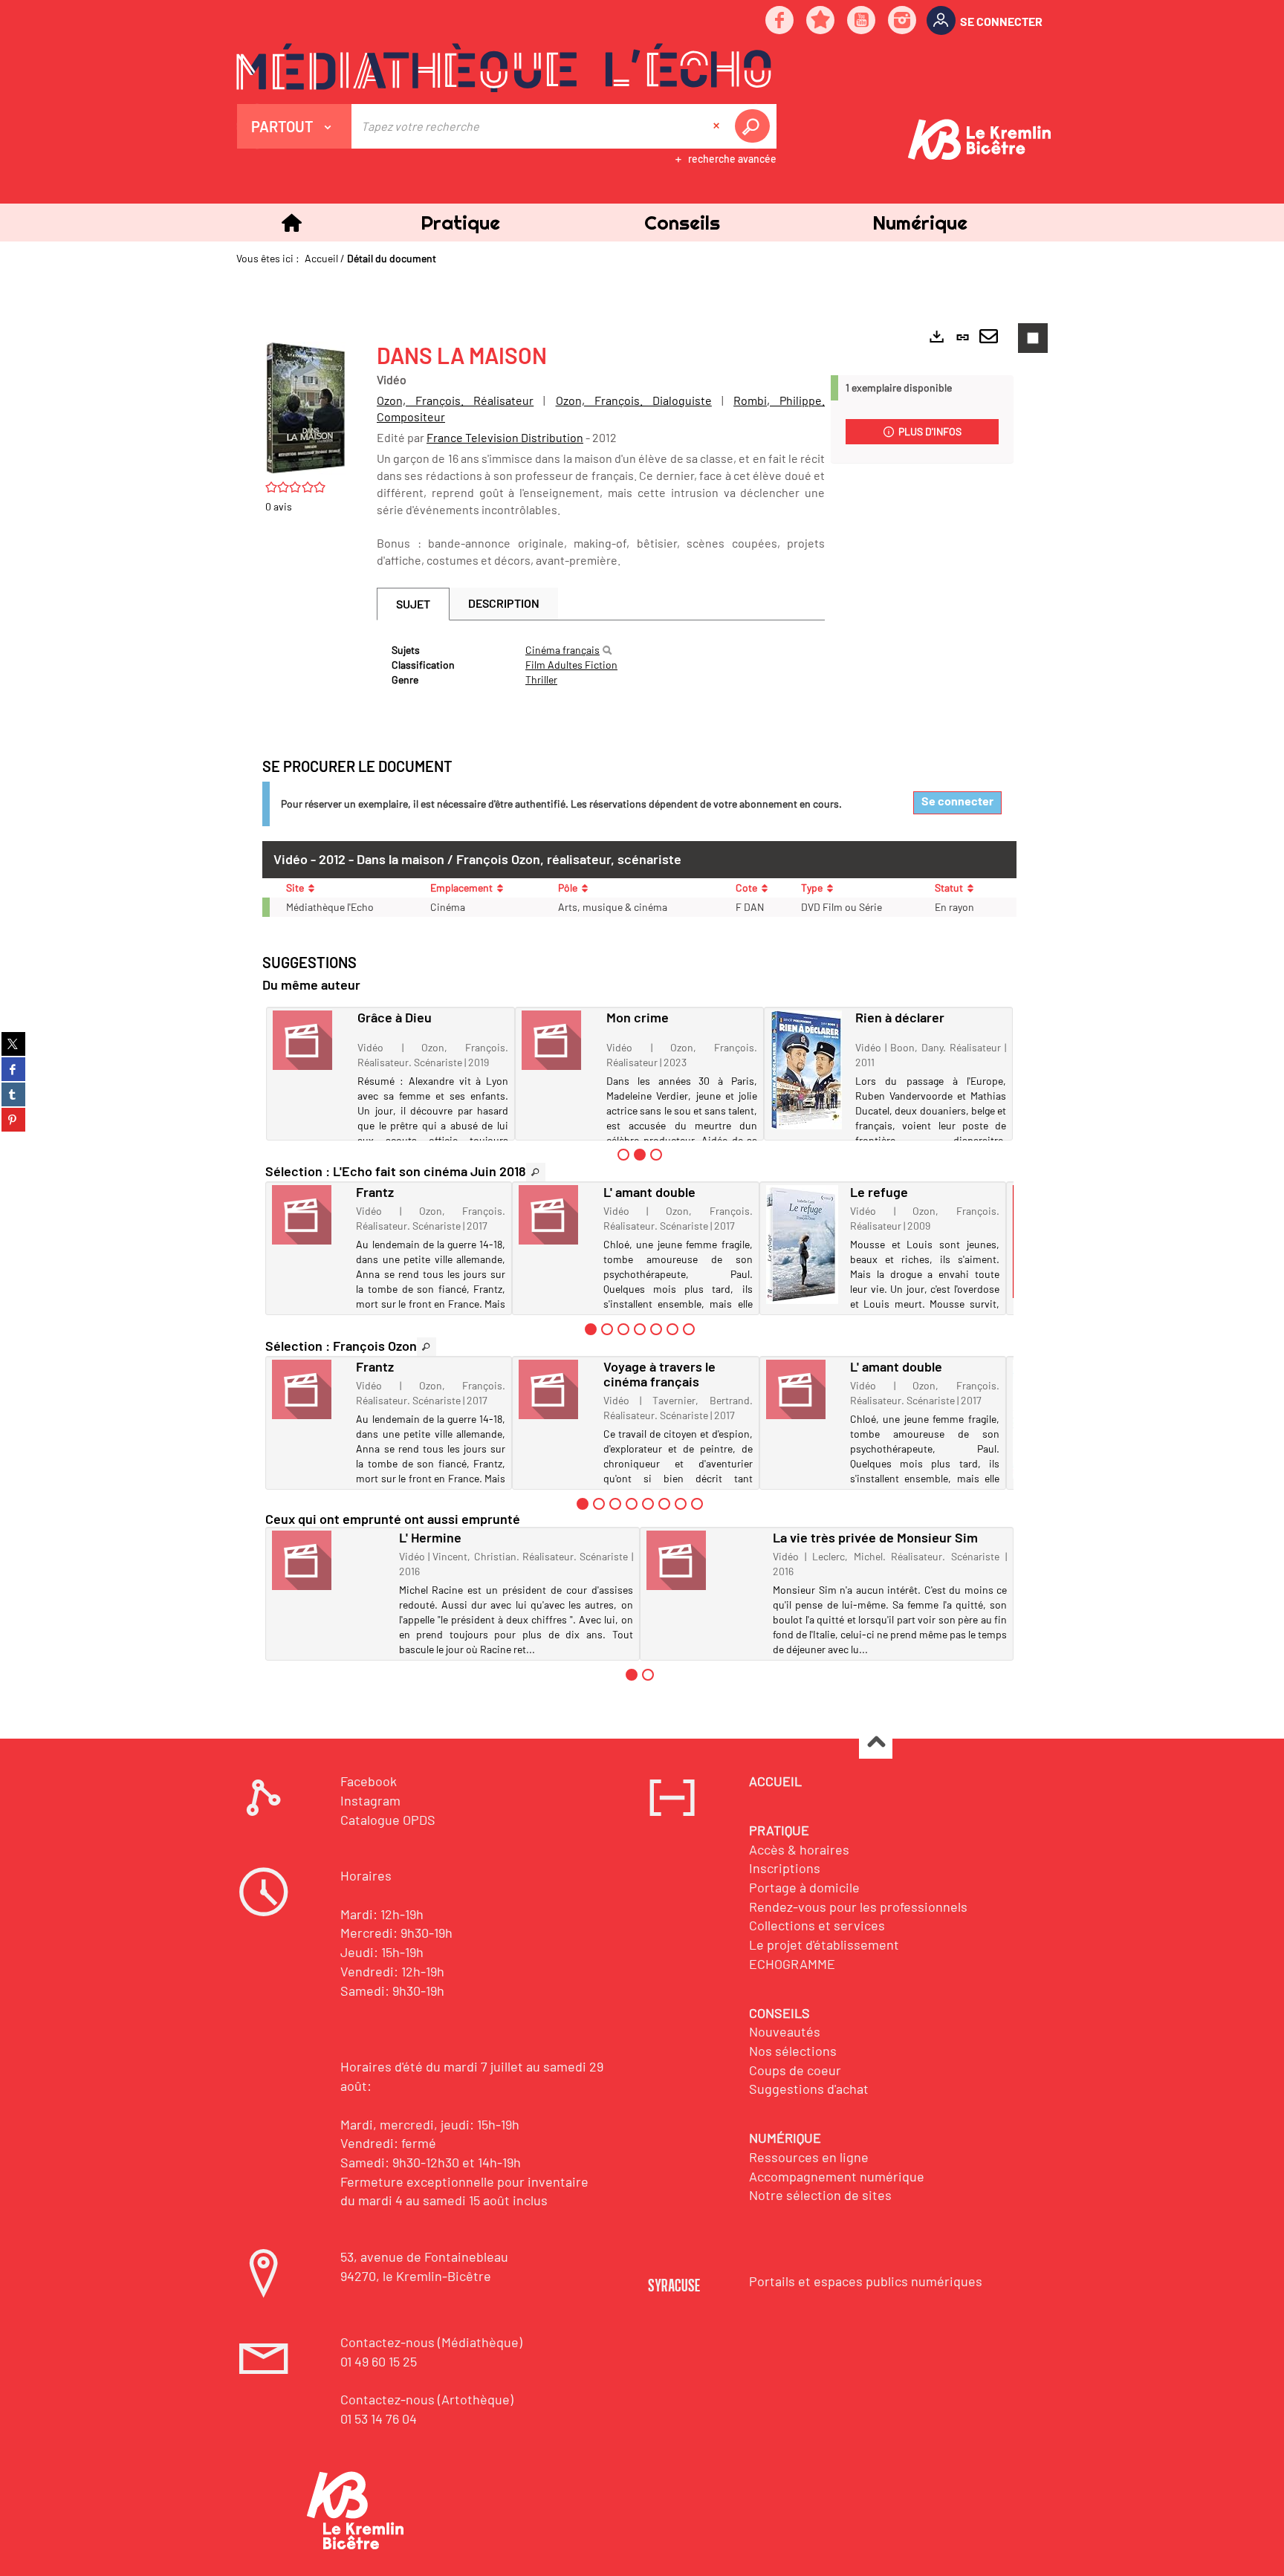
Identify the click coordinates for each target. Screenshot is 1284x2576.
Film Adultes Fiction (571, 665)
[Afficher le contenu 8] (697, 1504)
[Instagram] (903, 21)
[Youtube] (862, 21)
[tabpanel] (601, 665)
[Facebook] (780, 21)
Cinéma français (562, 650)
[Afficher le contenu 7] (689, 1329)
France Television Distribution (505, 437)
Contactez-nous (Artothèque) (427, 2399)
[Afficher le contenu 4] (640, 1329)
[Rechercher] (607, 650)
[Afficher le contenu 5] (656, 1329)
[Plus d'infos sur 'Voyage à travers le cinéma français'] (555, 1389)
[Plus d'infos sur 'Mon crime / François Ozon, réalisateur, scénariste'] (559, 1040)
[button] (460, 223)
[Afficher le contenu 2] (607, 1329)
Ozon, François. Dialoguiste (634, 400)
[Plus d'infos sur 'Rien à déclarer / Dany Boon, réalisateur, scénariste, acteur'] (808, 1070)
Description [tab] (504, 603)
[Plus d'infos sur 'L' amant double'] (555, 1215)
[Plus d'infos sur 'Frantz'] (309, 1215)
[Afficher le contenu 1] (623, 1155)
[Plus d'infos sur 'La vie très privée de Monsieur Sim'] (705, 1560)
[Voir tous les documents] (536, 1172)
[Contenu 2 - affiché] (640, 1155)
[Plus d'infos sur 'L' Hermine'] (330, 1560)
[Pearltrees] (821, 21)
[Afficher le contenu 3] (656, 1155)
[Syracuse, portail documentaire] (504, 68)
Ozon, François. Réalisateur (455, 400)
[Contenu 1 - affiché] (591, 1329)
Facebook (369, 1781)
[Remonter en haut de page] (876, 1743)
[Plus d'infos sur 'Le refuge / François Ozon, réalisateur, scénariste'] (803, 1245)
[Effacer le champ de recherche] (718, 126)
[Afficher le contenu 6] (672, 1329)
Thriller (541, 679)
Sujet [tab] (413, 604)
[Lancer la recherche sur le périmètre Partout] (755, 126)
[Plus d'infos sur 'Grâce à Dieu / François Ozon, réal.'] (310, 1040)
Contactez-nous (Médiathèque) (431, 2342)
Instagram (370, 1800)
